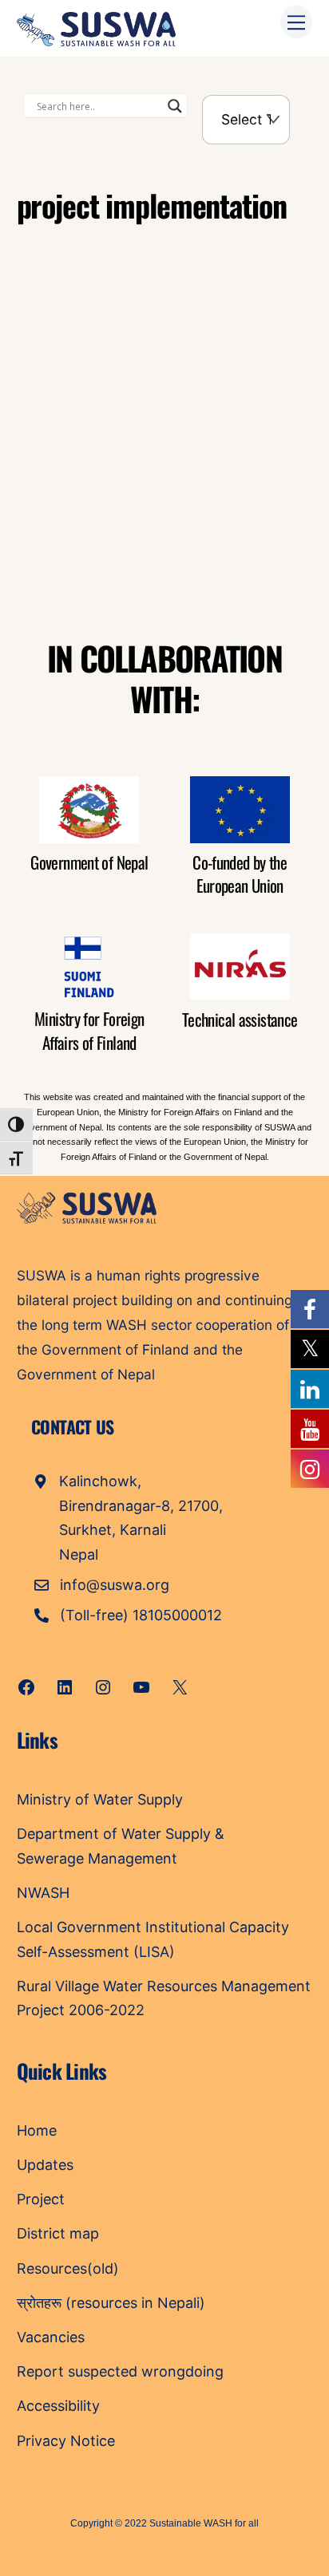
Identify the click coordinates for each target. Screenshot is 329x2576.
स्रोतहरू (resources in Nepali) (111, 2303)
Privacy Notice (66, 2441)
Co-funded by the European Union (240, 874)
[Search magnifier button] (175, 106)
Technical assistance (240, 1019)
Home (37, 2130)
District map (58, 2233)
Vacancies (51, 2337)
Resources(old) (68, 2268)
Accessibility (58, 2406)
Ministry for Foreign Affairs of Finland (89, 1030)
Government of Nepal (89, 862)
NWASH (43, 1893)
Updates (45, 2165)
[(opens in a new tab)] (118, 342)
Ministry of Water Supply (100, 1799)
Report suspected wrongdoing (120, 2371)
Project (41, 2199)
